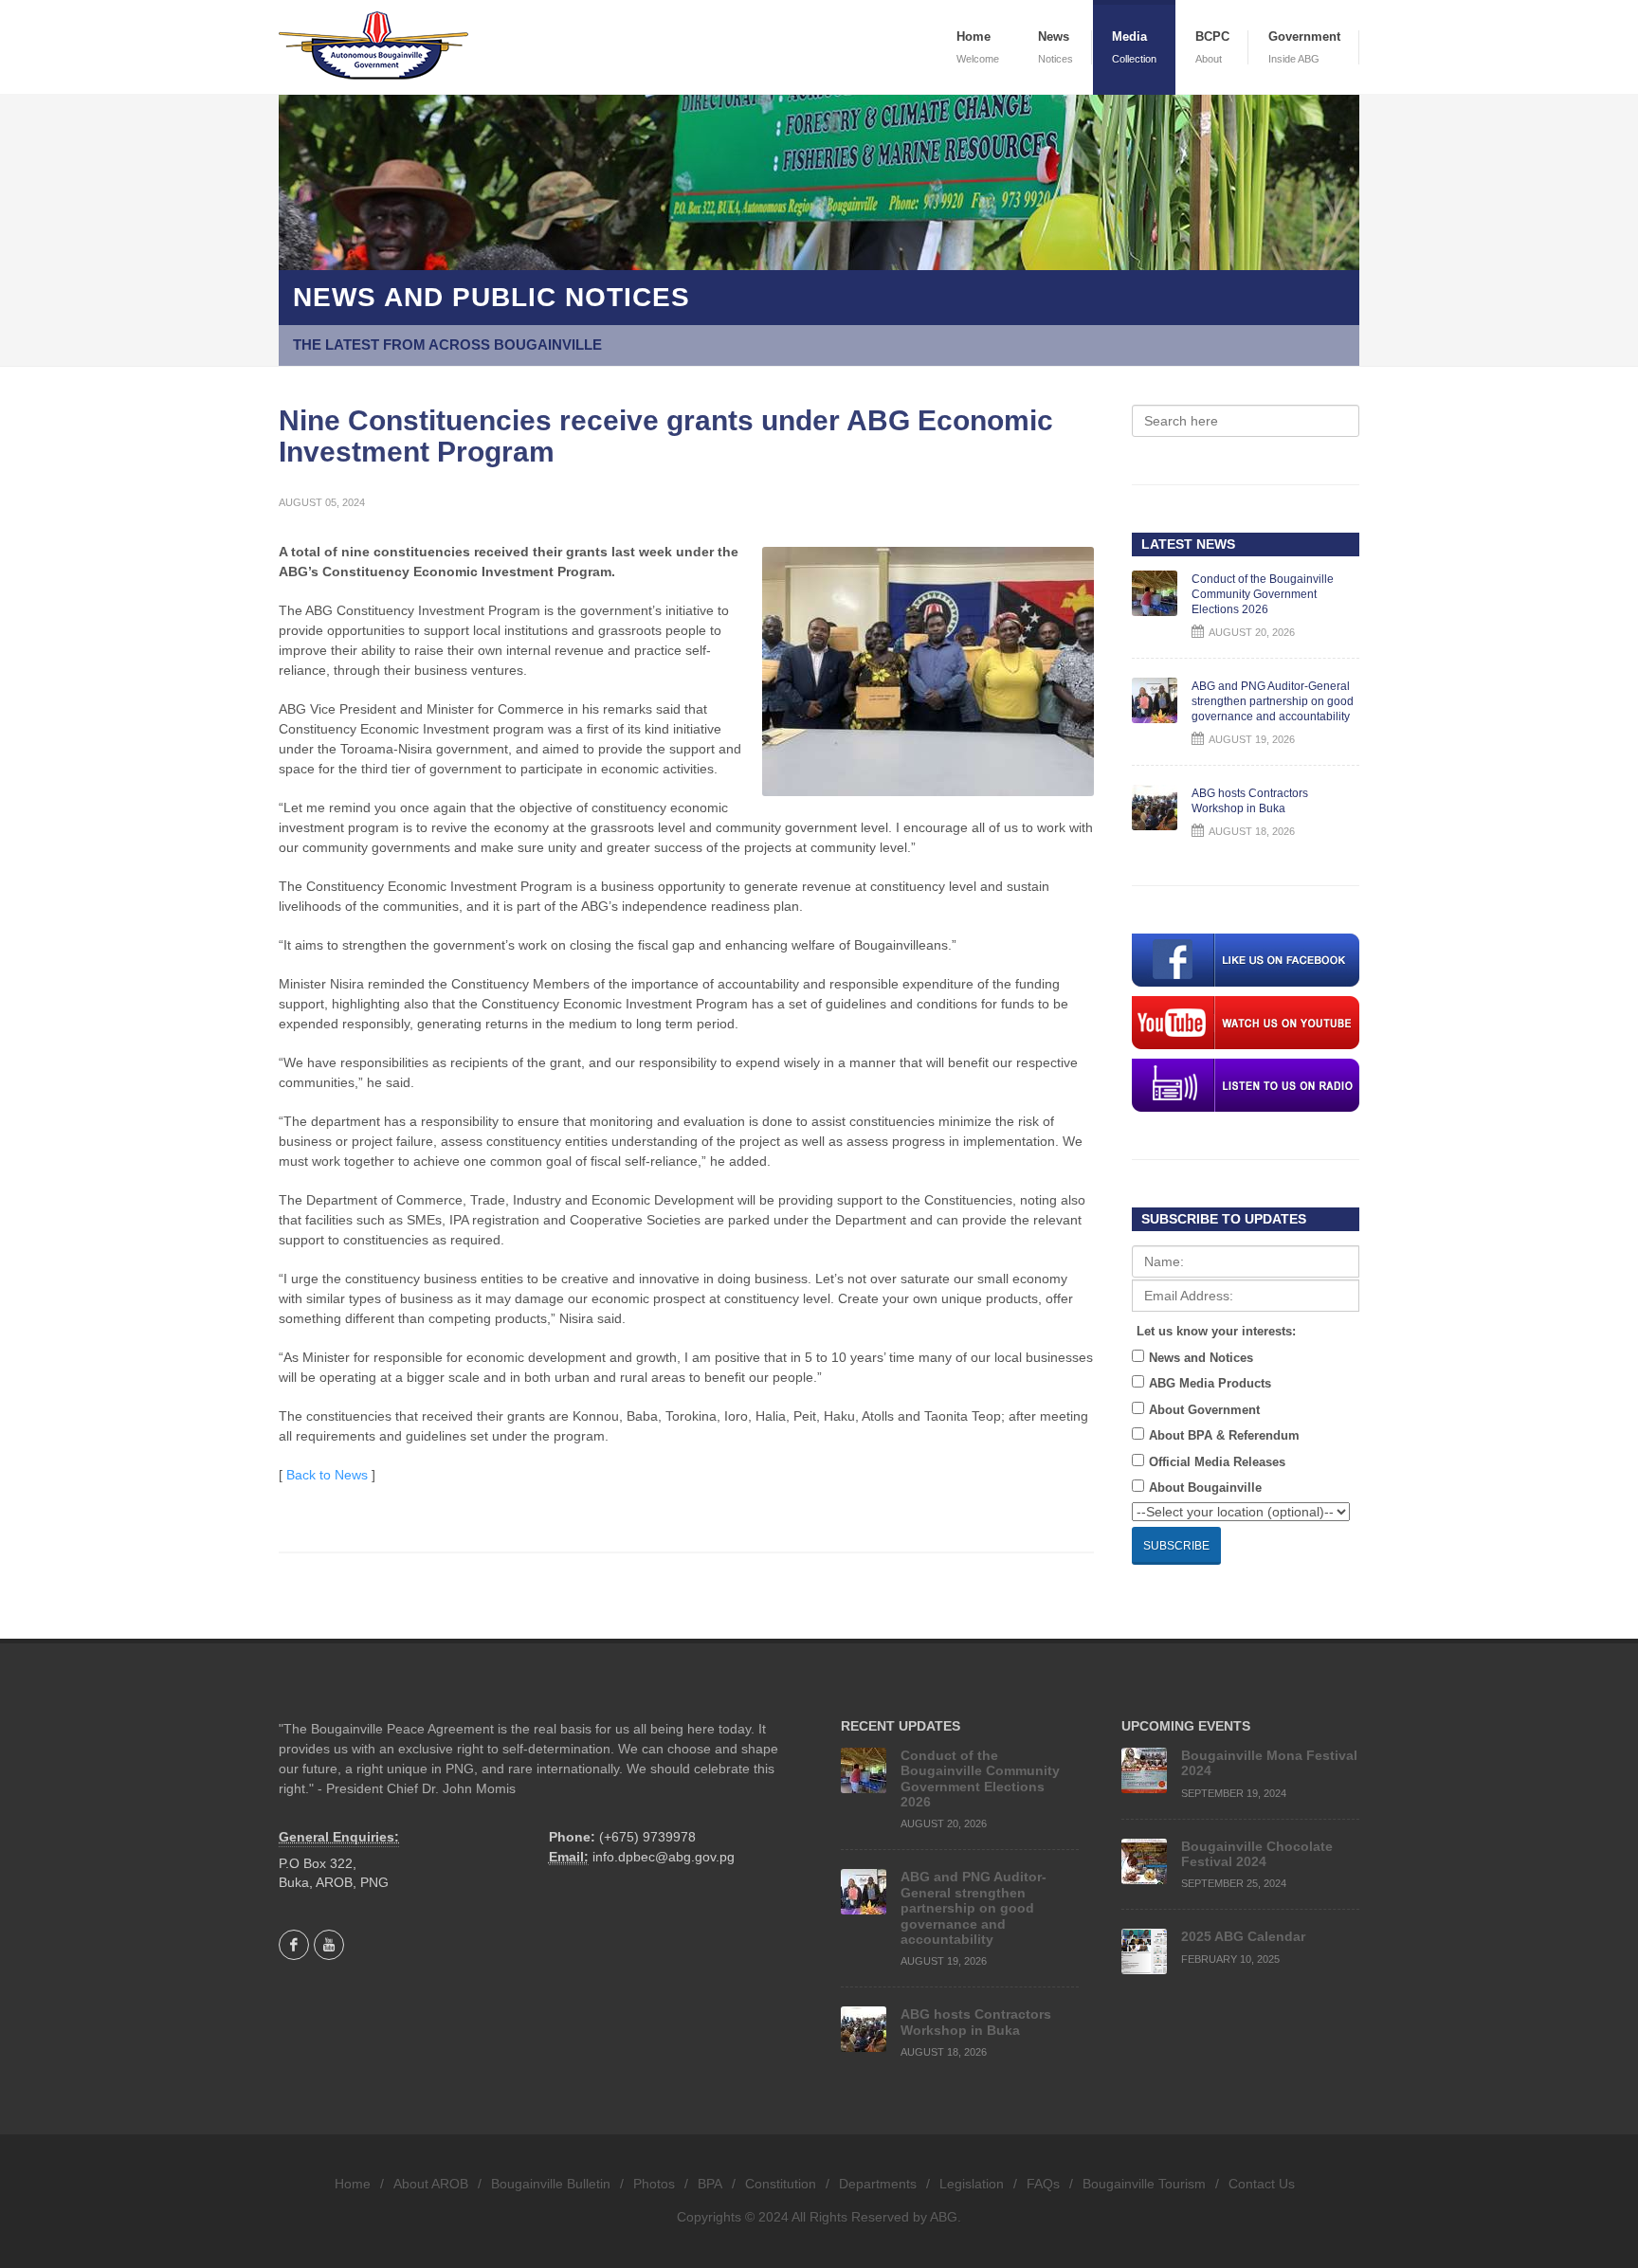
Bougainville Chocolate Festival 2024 (1257, 1854)
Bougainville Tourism (1144, 2184)
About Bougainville (1205, 1488)
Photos (654, 2184)
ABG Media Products (1210, 1383)
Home (353, 2184)
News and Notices (1201, 1358)
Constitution (781, 2184)
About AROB (431, 2184)
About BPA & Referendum (1224, 1435)
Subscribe (1176, 1546)
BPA (710, 2184)
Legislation (972, 2184)
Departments (878, 2184)
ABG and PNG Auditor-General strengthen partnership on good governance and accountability (1273, 701)
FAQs (1043, 2184)
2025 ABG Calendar (1243, 1936)
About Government (1204, 1410)
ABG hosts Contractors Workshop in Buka (976, 2022)
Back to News (327, 1475)
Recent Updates (901, 1726)
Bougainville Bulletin (551, 2184)
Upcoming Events (1186, 1726)
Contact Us (1262, 2184)
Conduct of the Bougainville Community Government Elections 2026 (1263, 594)
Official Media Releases (1217, 1462)
